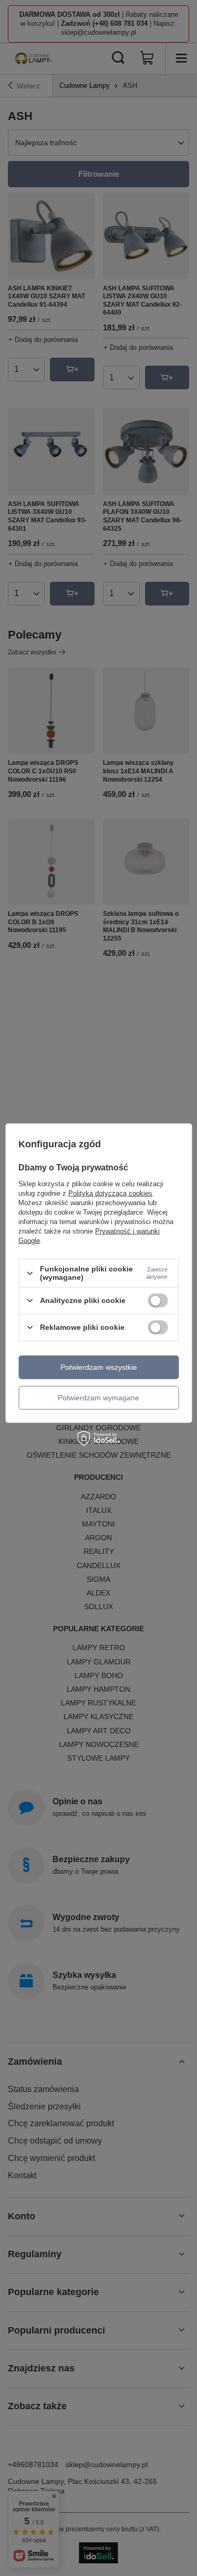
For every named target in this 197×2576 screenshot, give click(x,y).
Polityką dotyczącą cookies (110, 1193)
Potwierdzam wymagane (98, 1398)
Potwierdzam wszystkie (99, 1367)
